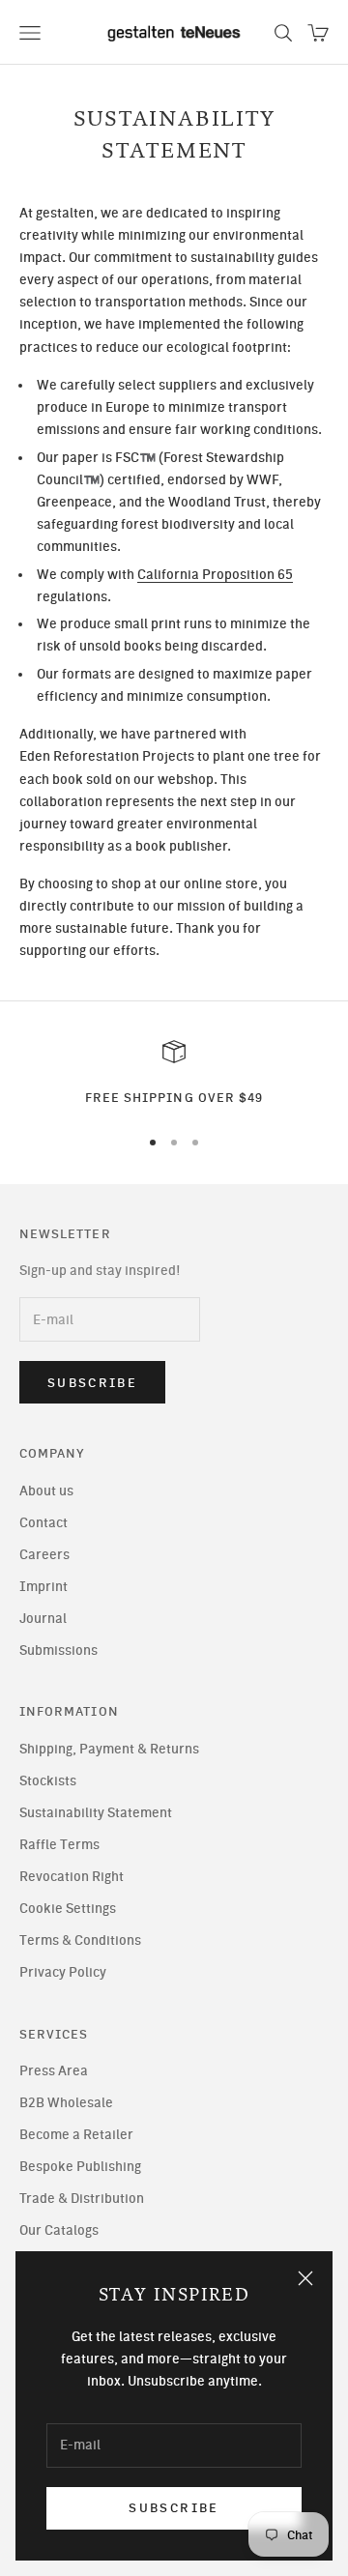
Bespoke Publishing (80, 2167)
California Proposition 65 (215, 575)
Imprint (43, 1587)
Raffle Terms (59, 1845)
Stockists (48, 1781)
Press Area (54, 2071)
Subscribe (174, 2508)
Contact (43, 1523)
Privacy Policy (63, 1972)
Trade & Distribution (82, 2199)
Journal (43, 1619)
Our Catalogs (59, 2230)
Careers (44, 1555)
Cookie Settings (68, 1909)
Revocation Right (72, 1877)
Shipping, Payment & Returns (109, 1749)
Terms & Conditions (80, 1940)
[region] (174, 1074)
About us (46, 1491)
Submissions (58, 1650)
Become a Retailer (76, 2135)
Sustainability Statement (96, 1813)
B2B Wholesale (66, 2103)
